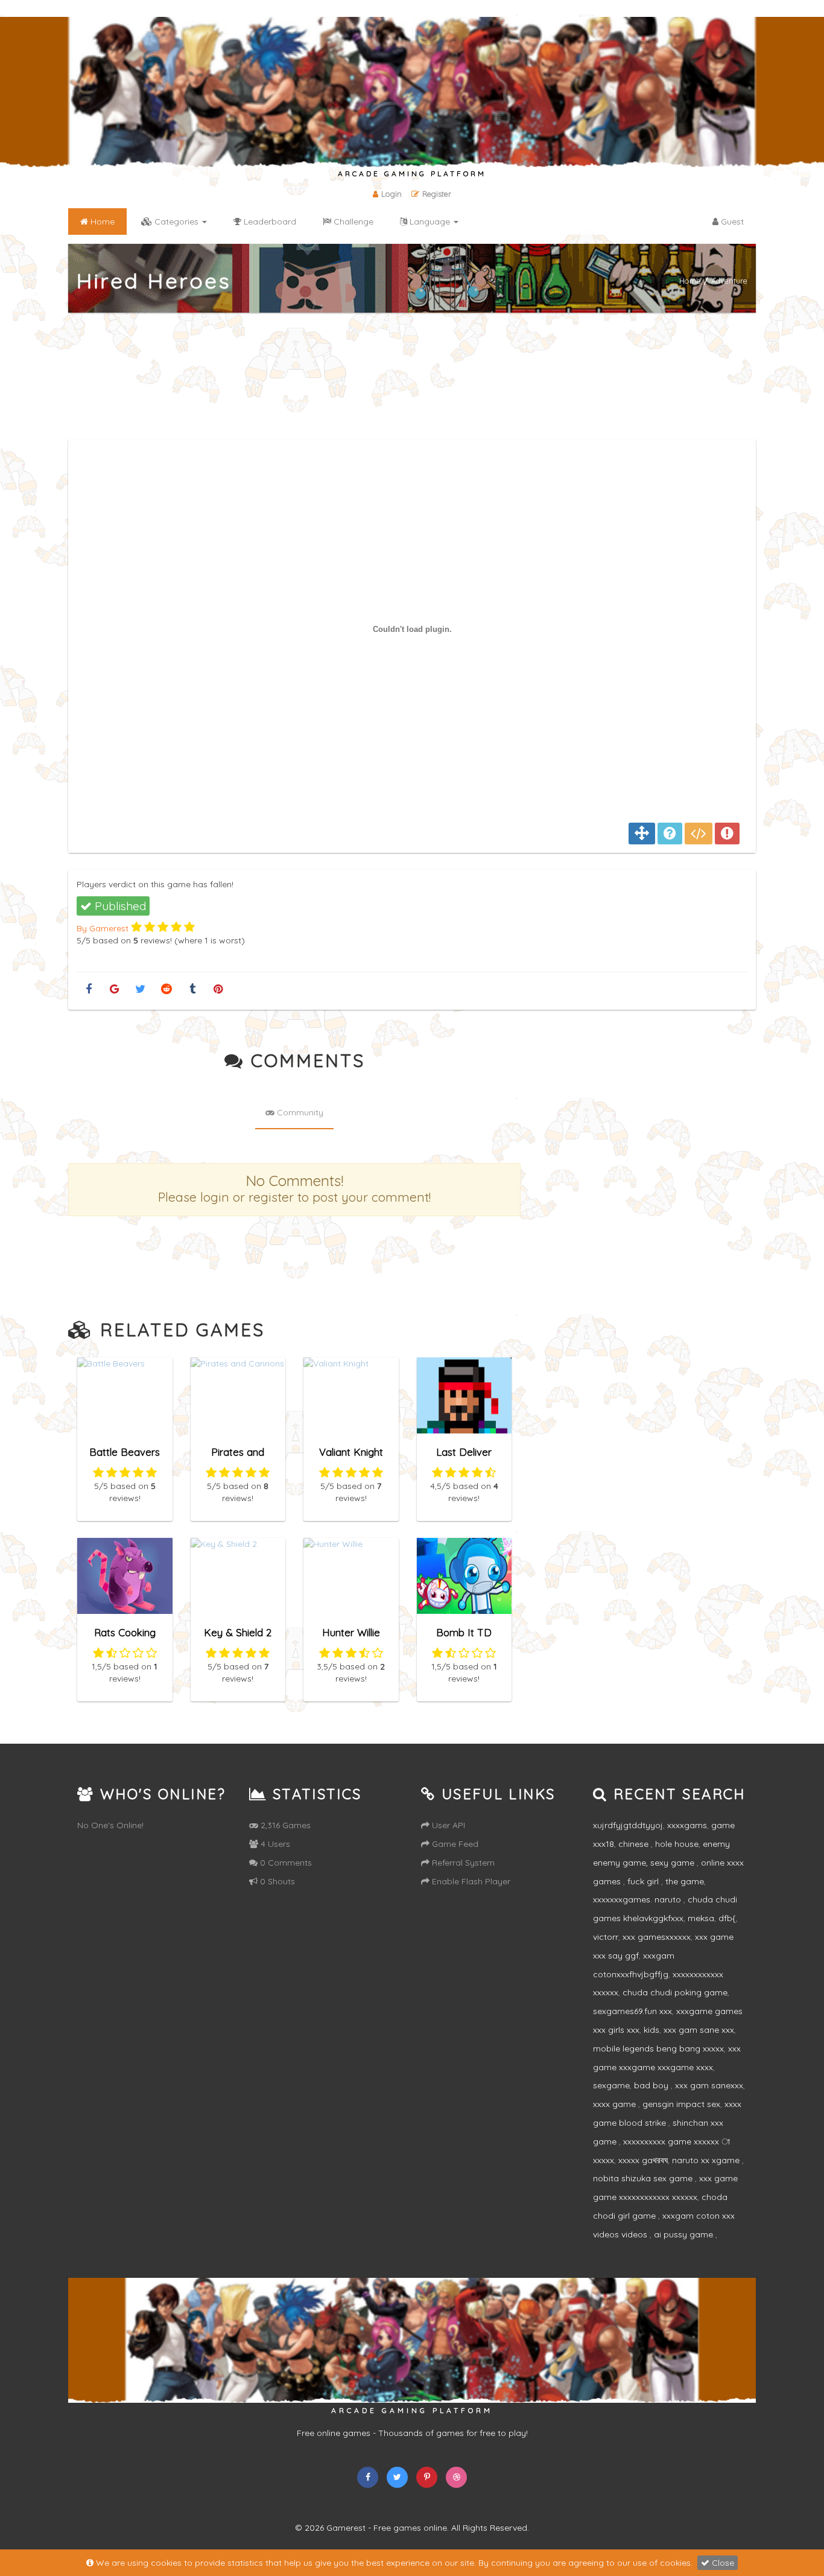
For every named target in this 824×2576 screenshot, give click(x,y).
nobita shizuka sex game (644, 2178)
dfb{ (727, 1918)
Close (722, 2563)
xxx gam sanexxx (709, 2085)
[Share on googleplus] (114, 990)
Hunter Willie (351, 1632)
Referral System (462, 1863)
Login (391, 194)
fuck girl (644, 1881)
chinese (635, 1844)
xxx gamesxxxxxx (657, 1937)
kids (651, 2030)
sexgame (611, 2085)
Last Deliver (464, 1452)
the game (685, 1881)
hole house (677, 1844)
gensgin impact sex (681, 2104)
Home (690, 281)
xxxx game (616, 2104)
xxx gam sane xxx (699, 2030)
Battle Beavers (125, 1452)
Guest (731, 222)
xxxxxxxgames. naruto (638, 1899)
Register (437, 194)
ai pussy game (685, 2234)
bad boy (652, 2085)
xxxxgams (687, 1825)
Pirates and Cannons (238, 1457)
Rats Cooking (125, 1632)
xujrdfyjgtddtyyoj (628, 1825)
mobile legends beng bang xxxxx (658, 2048)
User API (447, 1825)
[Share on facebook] (88, 990)
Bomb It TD (464, 1632)
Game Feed (454, 1844)
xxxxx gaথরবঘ (643, 2160)
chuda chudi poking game (675, 1992)
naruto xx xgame (707, 2160)
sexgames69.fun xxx (632, 2011)
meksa (701, 1918)
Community (299, 1112)
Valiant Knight (351, 1452)
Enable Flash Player (470, 1881)
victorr (606, 1937)
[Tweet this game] (140, 990)
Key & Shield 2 (238, 1632)
